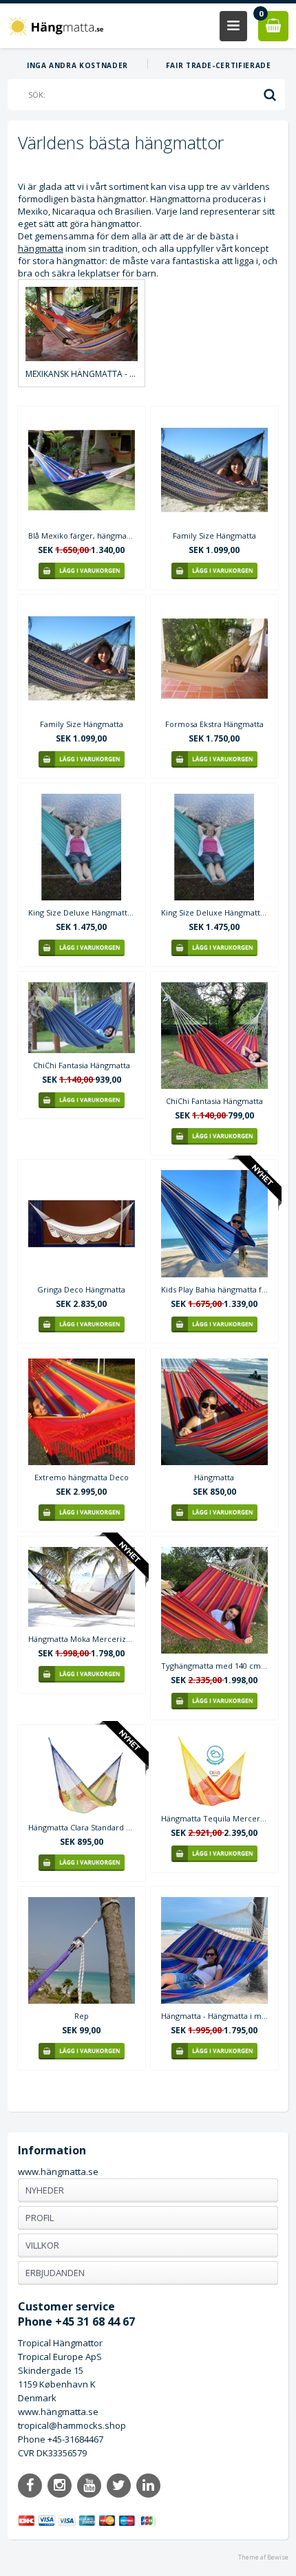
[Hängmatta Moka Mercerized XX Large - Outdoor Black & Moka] (82, 1587)
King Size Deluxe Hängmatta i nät (82, 912)
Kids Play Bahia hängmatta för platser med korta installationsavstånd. (214, 1289)
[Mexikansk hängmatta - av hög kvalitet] (82, 324)
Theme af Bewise (263, 2557)
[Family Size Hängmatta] (214, 470)
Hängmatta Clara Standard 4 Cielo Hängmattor (82, 1827)
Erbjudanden (55, 2273)
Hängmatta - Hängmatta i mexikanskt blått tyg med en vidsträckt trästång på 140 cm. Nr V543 (214, 2016)
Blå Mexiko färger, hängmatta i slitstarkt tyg (82, 535)
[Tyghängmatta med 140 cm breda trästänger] (214, 1600)
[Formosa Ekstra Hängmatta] (214, 659)
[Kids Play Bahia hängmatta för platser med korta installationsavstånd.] (214, 1223)
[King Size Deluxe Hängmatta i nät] (82, 847)
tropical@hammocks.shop (72, 2425)
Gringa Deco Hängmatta (81, 1289)
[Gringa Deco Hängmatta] (82, 1223)
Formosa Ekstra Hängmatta (214, 724)
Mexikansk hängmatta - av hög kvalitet (82, 374)
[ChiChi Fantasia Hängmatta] (82, 1018)
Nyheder (45, 2190)
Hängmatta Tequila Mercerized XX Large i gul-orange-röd (214, 1818)
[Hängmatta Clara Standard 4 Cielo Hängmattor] (82, 1775)
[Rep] (82, 1950)
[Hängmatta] (214, 1412)
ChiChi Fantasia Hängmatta (82, 1065)
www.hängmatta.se (58, 2172)
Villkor (42, 2245)
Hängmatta (214, 1477)
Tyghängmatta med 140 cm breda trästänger (214, 1666)
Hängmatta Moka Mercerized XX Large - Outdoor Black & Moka (82, 1639)
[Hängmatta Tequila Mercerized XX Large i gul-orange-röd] (214, 1771)
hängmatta (41, 248)
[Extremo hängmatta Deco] (82, 1412)
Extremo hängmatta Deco (82, 1477)
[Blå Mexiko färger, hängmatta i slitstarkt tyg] (82, 470)
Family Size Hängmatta (214, 535)
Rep (82, 2016)
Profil (40, 2218)
